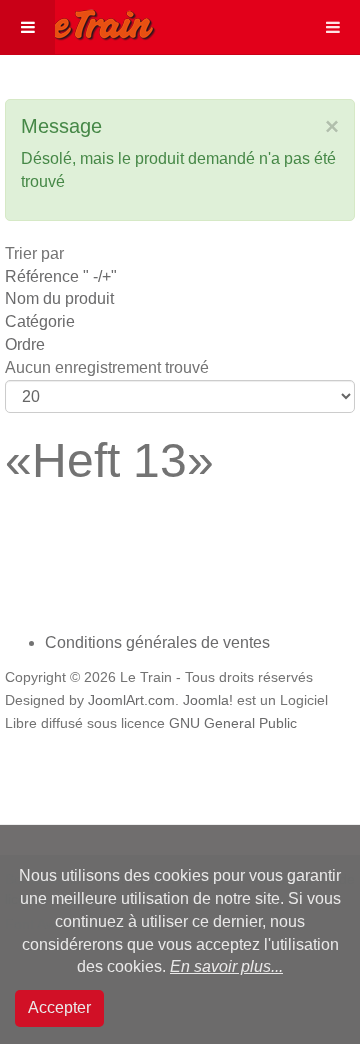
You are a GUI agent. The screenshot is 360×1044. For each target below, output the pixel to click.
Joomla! (208, 700)
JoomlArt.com (131, 700)
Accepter (59, 1007)
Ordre (25, 344)
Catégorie (40, 321)
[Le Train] (78, 21)
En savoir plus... (226, 966)
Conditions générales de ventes (157, 642)
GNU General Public (233, 723)
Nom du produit (59, 298)
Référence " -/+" (61, 276)
